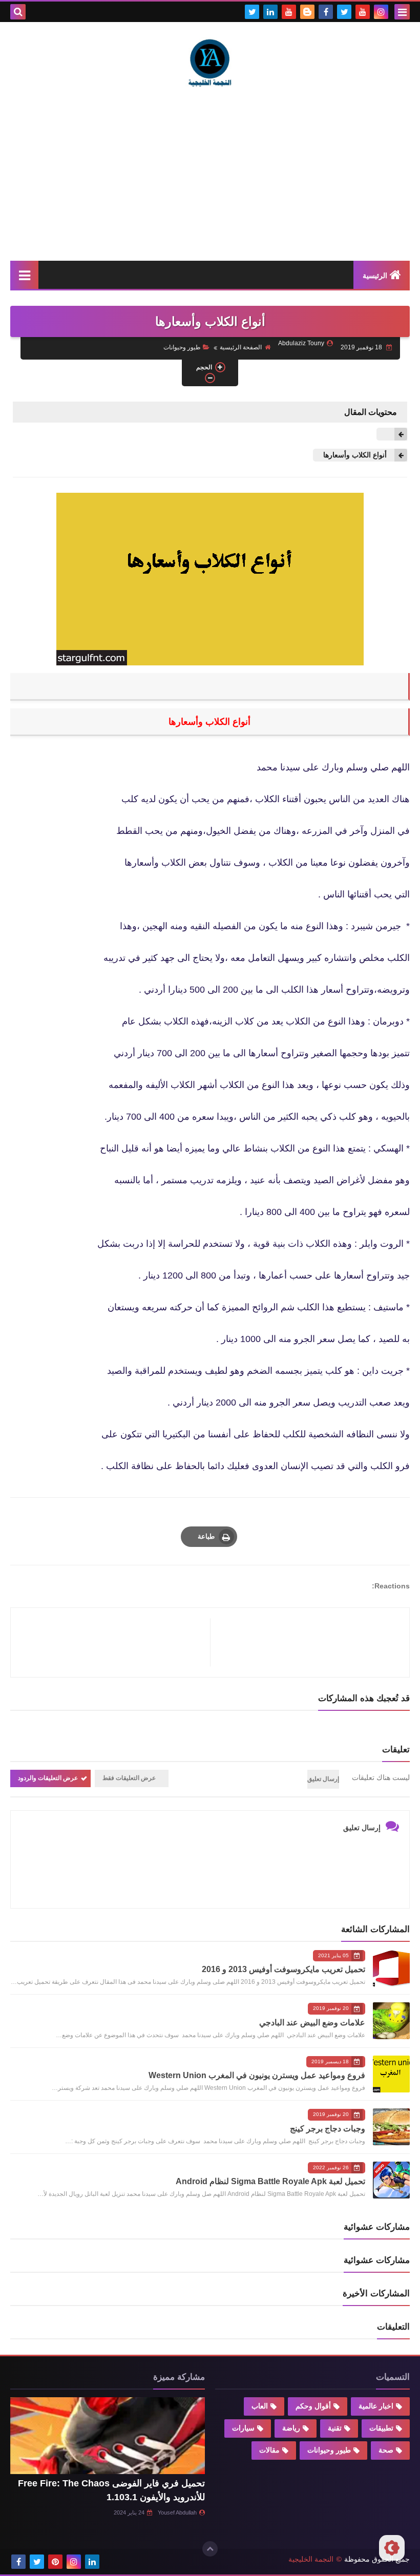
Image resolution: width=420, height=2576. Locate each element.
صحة (386, 2450)
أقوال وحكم (313, 2406)
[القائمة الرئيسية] (24, 275)
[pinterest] (55, 2562)
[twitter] (344, 12)
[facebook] (326, 12)
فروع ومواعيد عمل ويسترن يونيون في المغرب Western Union (257, 2075)
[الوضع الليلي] (392, 2548)
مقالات (269, 2450)
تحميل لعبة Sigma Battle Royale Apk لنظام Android (270, 2181)
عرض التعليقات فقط (129, 1778)
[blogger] (307, 12)
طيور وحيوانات (182, 347)
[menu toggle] (402, 12)
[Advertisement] (210, 174)
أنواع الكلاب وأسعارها (355, 455)
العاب (260, 2406)
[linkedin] (270, 12)
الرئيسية (375, 276)
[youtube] (363, 12)
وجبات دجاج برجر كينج (328, 2129)
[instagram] (381, 12)
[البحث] (18, 12)
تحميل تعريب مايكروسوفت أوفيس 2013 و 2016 (283, 1969)
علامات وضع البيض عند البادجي (312, 2023)
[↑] (210, 2549)
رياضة (291, 2428)
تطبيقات (381, 2428)
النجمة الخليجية (311, 2559)
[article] (115, 1642)
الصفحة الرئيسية (241, 347)
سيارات (243, 2428)
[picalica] (111, 2562)
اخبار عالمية (376, 2406)
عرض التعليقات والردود (48, 1778)
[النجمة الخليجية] (210, 62)
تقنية (335, 2428)
